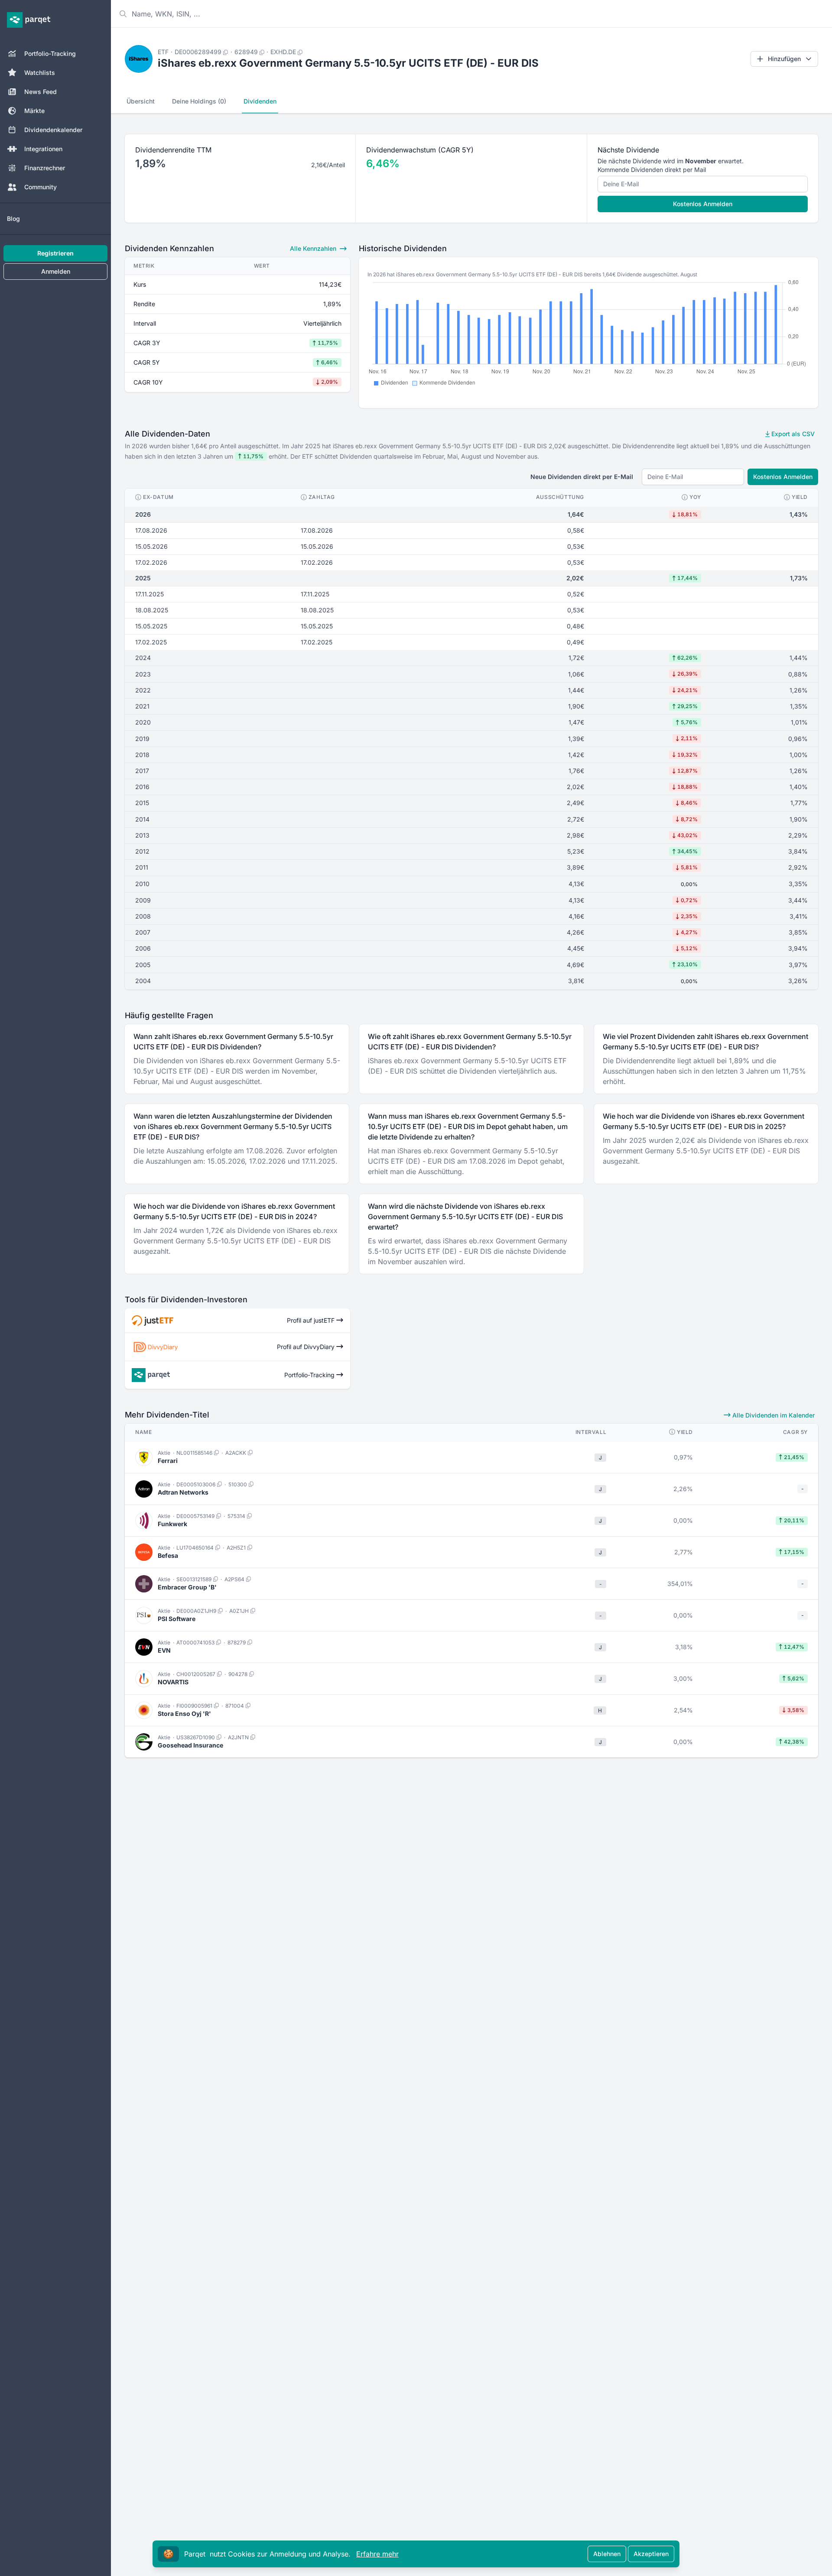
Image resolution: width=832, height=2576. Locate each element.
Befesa (168, 1555)
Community (41, 187)
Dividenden (260, 101)
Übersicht (141, 101)
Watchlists (40, 73)
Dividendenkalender (53, 130)
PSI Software (177, 1619)
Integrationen (43, 149)
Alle (313, 248)
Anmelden (56, 271)
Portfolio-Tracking (50, 53)
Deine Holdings (199, 101)
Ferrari (168, 1461)
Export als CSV (792, 434)
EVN (164, 1650)
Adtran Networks (183, 1492)
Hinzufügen (784, 59)
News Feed (41, 92)
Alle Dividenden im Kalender (773, 1415)
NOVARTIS (173, 1682)
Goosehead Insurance (190, 1745)
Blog (13, 218)
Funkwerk (172, 1524)
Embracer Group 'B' (187, 1587)
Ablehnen (607, 2554)
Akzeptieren (651, 2554)
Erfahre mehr (377, 2554)
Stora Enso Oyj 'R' (184, 1714)
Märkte (34, 111)
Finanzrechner (45, 168)
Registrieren (55, 253)
